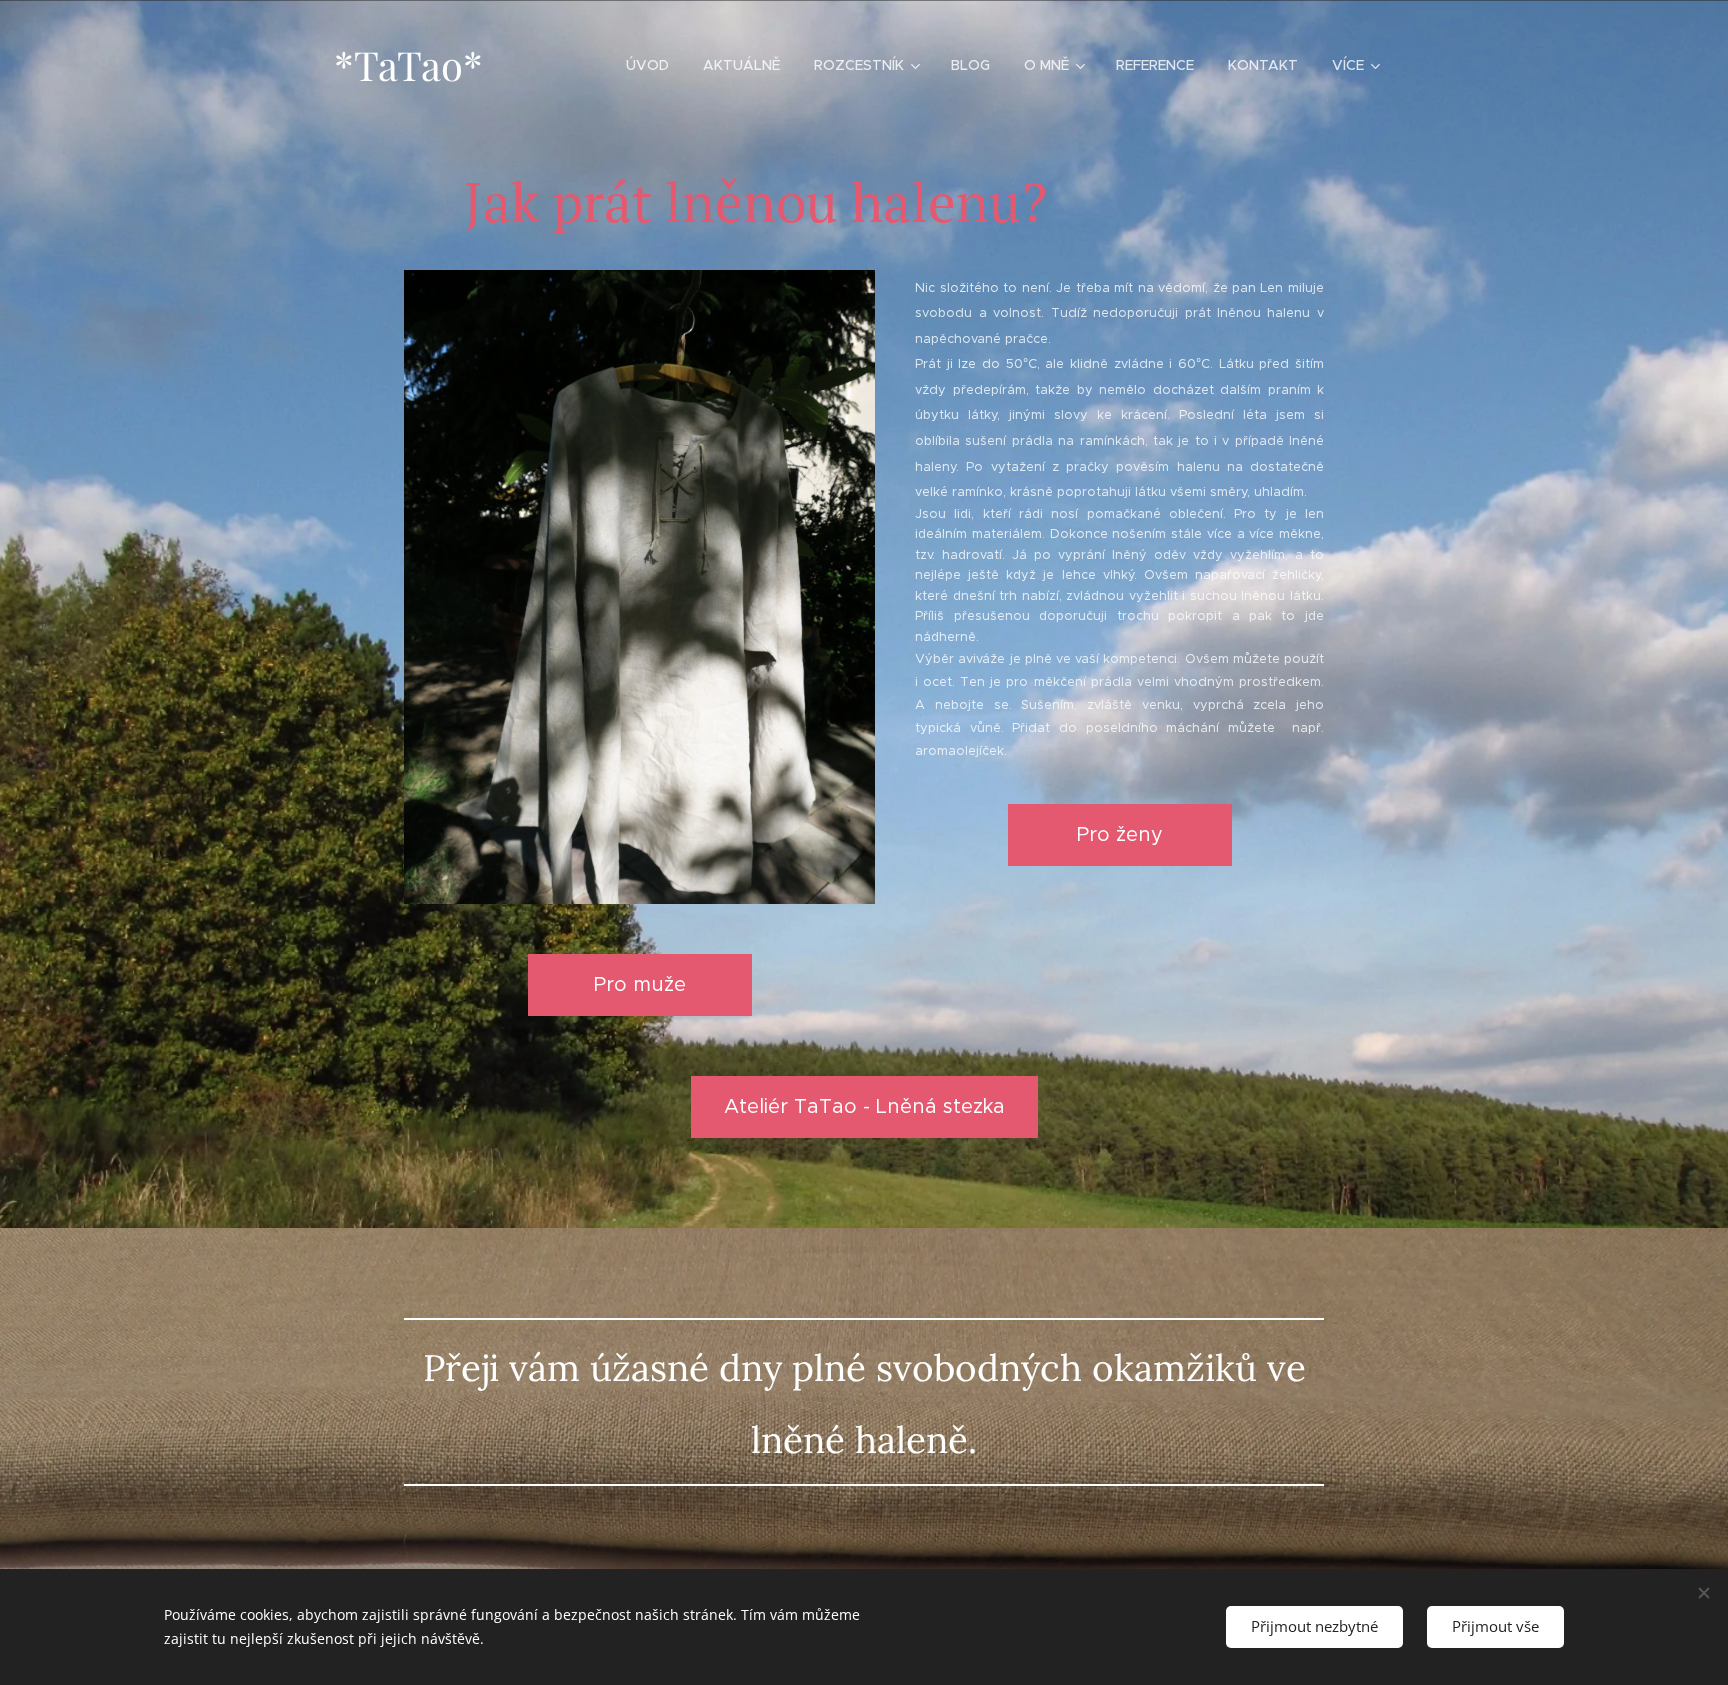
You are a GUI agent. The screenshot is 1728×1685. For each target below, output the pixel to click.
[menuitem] (647, 65)
